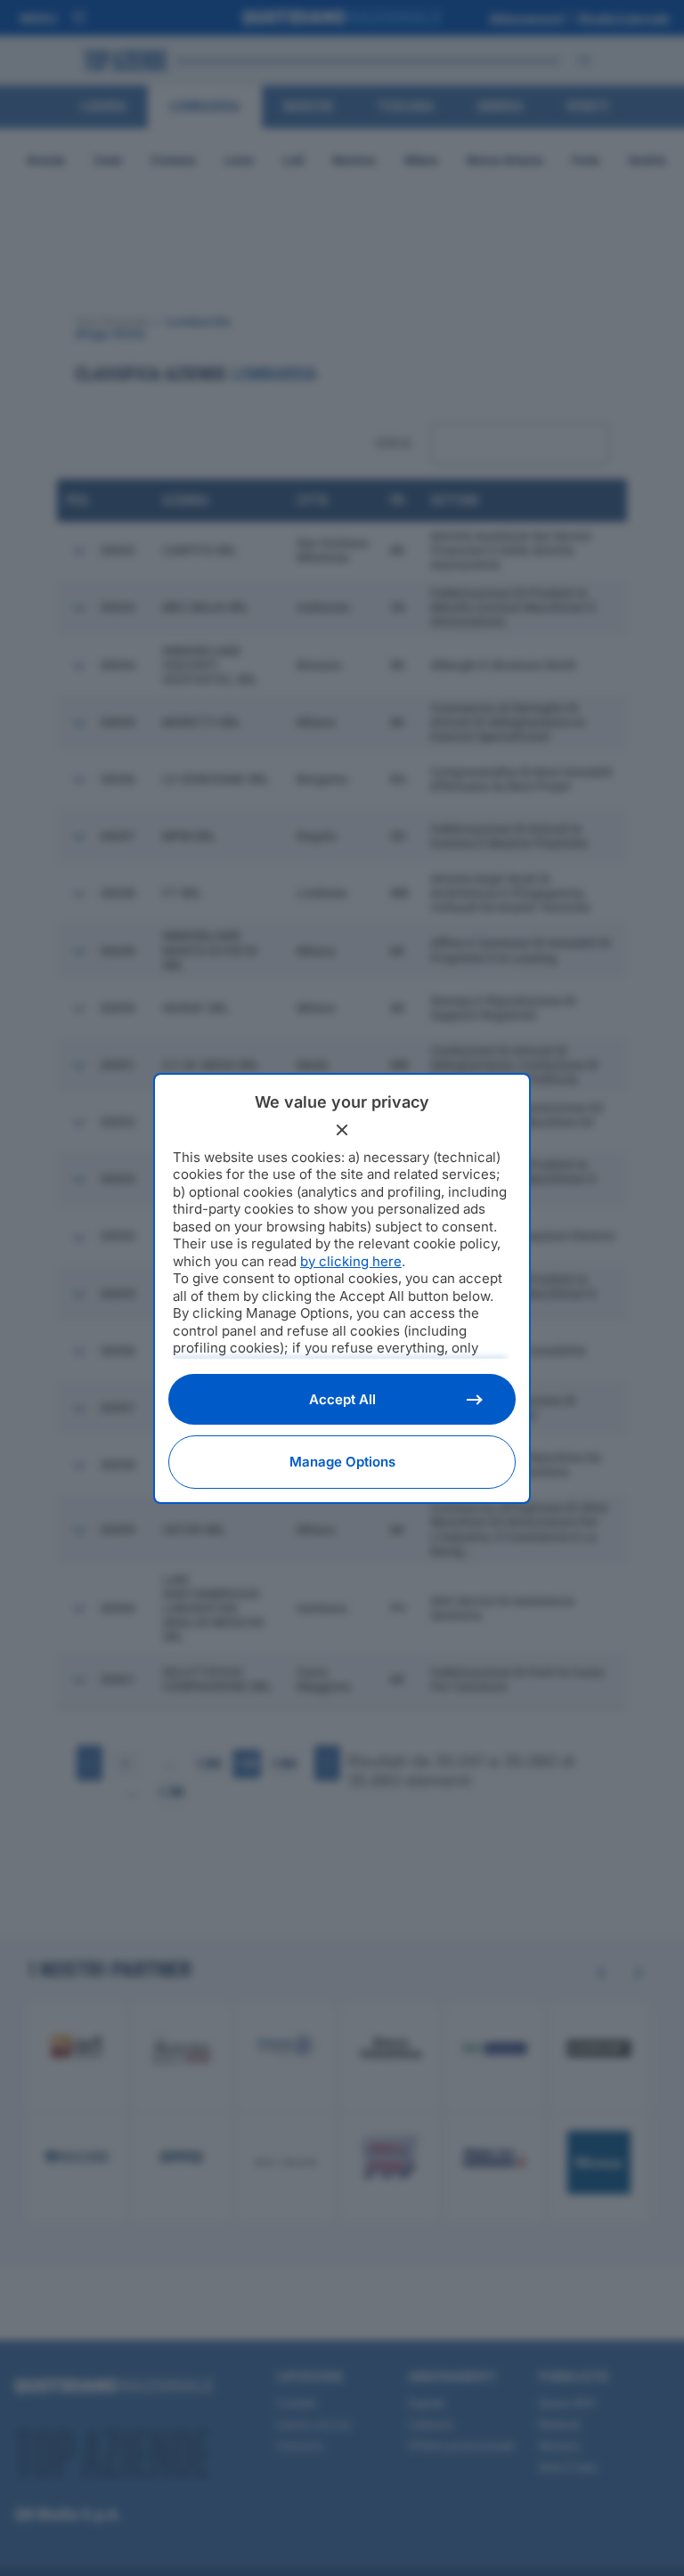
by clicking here (351, 1261)
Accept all (342, 1399)
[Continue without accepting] (342, 1130)
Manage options (342, 1462)
